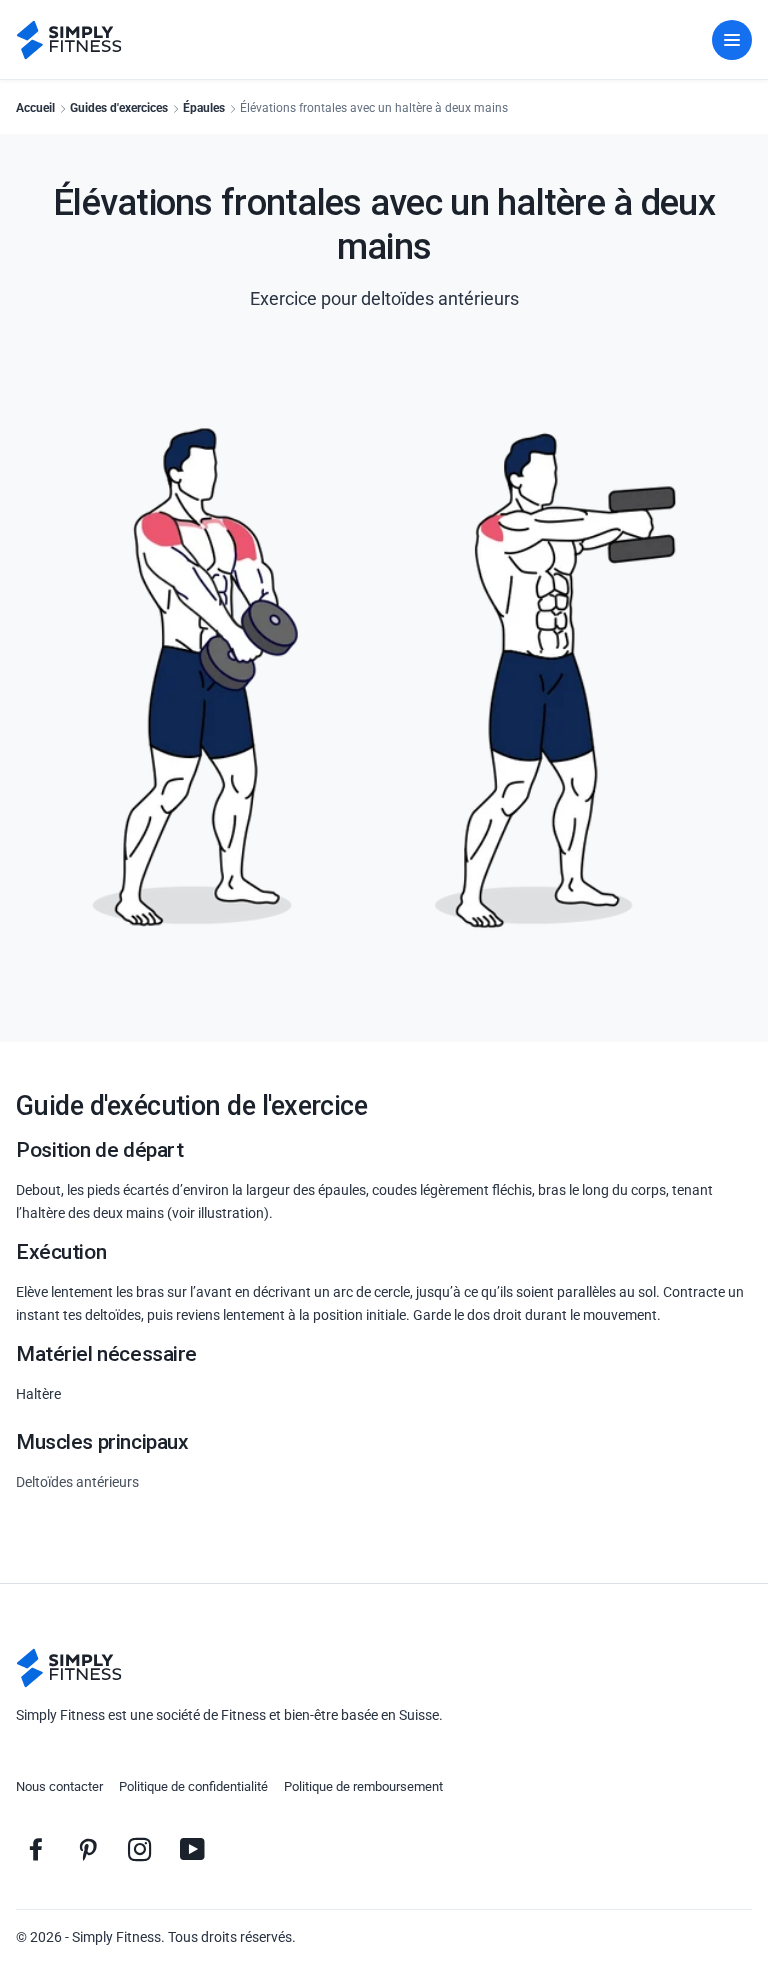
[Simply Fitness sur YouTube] (192, 1849)
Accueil (35, 108)
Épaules (204, 108)
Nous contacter (59, 1786)
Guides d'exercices (119, 108)
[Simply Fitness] (69, 1668)
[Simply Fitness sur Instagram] (140, 1849)
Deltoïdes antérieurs (77, 1482)
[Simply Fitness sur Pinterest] (88, 1849)
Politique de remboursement (363, 1786)
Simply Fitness (116, 1937)
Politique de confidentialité (193, 1786)
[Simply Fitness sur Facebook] (36, 1849)
